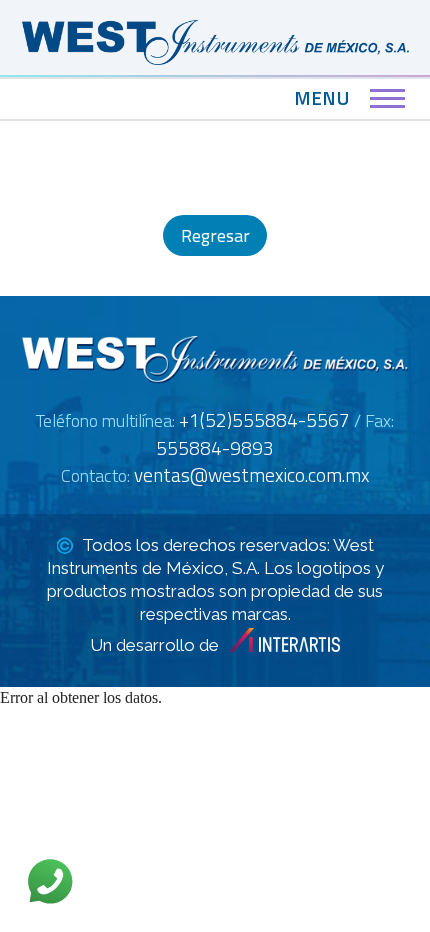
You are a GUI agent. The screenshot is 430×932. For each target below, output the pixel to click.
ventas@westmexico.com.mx (251, 474)
